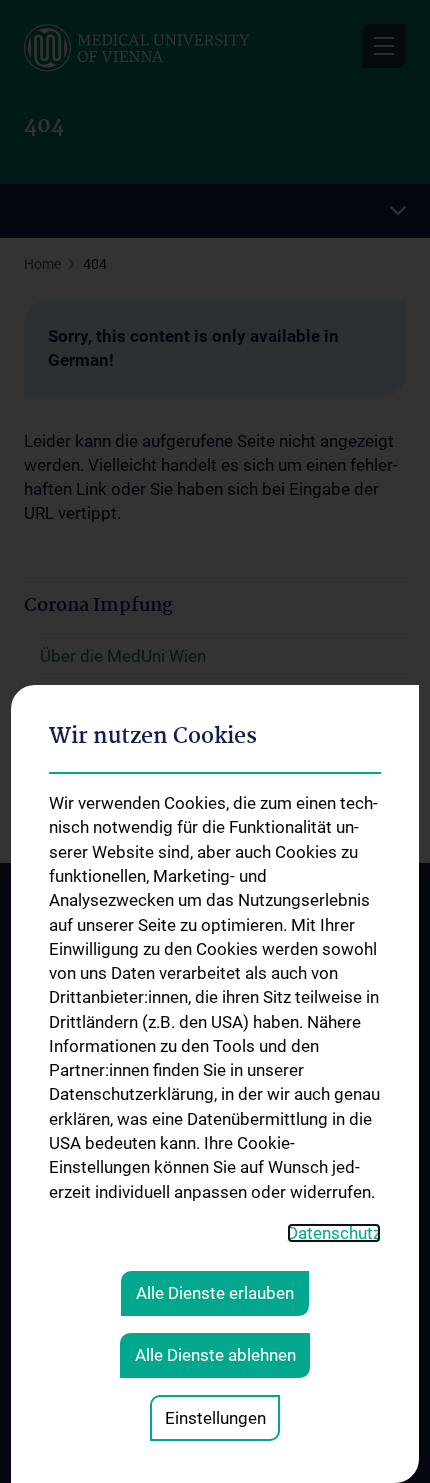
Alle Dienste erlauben (215, 1293)
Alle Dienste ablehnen (215, 1355)
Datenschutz (334, 1233)
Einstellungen (215, 1418)
